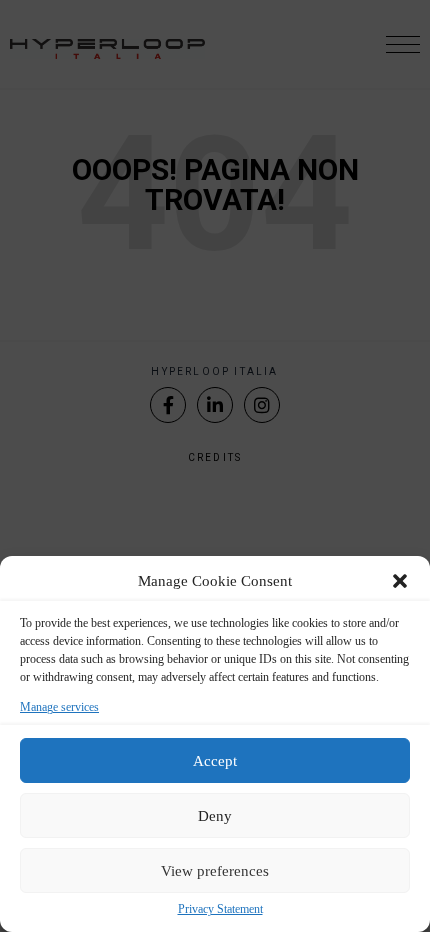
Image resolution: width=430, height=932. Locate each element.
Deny (215, 816)
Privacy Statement (220, 909)
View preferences (215, 871)
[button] (400, 581)
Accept (215, 761)
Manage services (59, 707)
